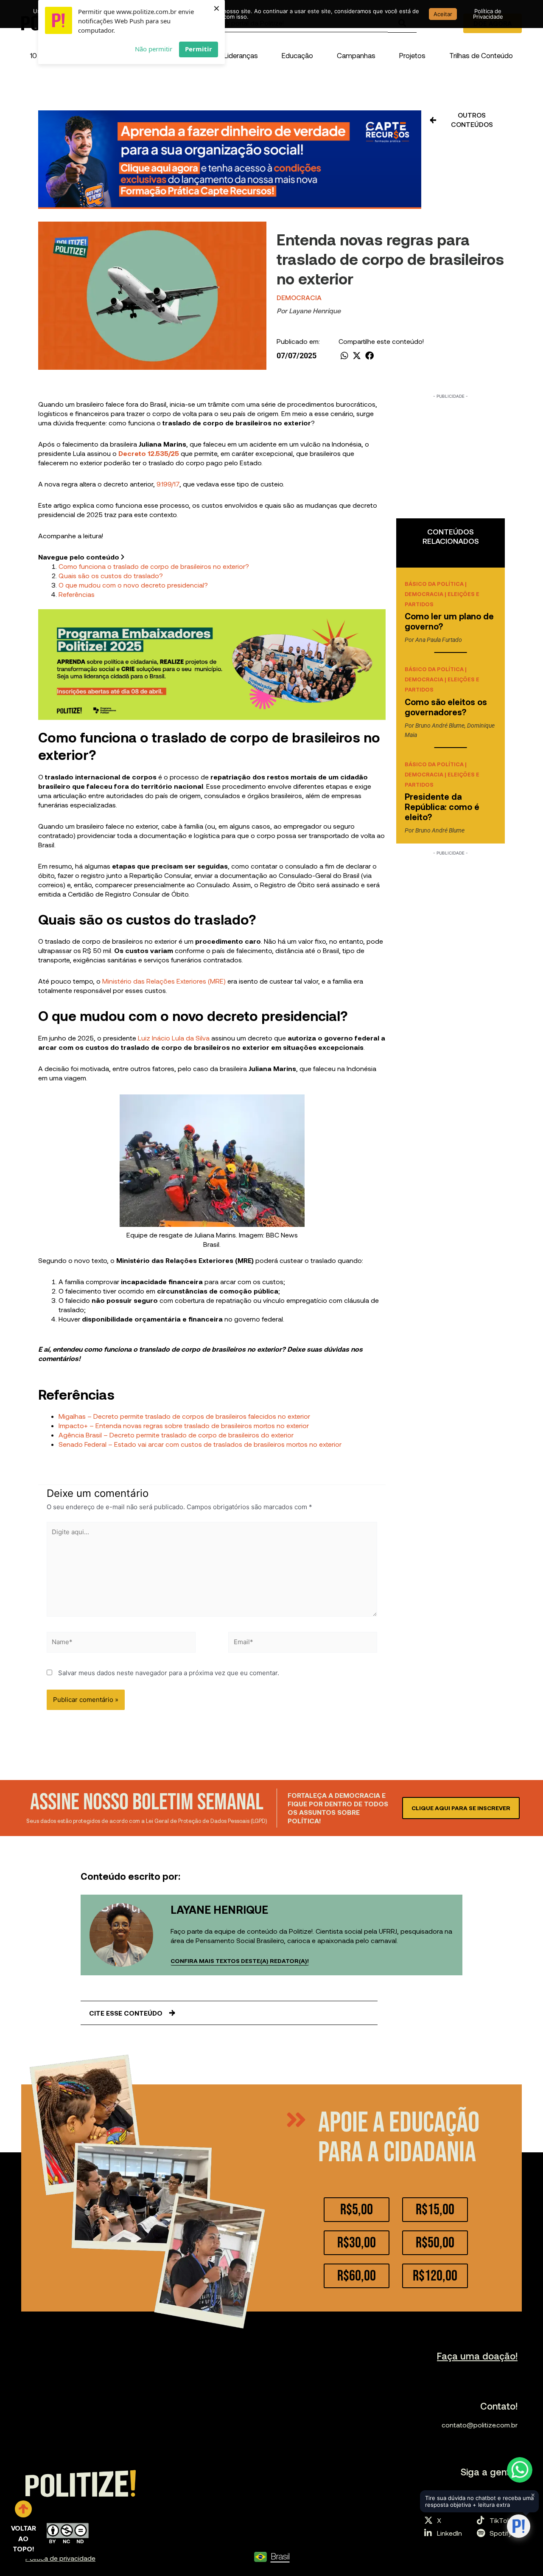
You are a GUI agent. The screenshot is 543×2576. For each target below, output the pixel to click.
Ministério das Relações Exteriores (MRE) (164, 981)
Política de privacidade (60, 2558)
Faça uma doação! (477, 2356)
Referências (77, 594)
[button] (241, 55)
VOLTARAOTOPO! (24, 2538)
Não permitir (154, 49)
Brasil (280, 2556)
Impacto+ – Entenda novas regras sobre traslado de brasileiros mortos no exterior (184, 1425)
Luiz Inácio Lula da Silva (174, 1038)
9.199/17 (168, 484)
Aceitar (443, 14)
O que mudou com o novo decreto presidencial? (133, 585)
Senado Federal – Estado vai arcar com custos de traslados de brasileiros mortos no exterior (200, 1444)
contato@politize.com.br (480, 2425)
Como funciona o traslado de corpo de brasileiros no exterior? (154, 566)
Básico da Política (434, 584)
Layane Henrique (315, 311)
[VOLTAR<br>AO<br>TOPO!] (23, 2509)
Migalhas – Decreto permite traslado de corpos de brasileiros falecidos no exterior (184, 1416)
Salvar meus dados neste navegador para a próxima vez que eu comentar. (169, 1673)
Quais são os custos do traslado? (111, 575)
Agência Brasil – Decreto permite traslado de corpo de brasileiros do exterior (176, 1435)
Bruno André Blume (440, 726)
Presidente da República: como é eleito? (442, 807)
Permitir (199, 49)
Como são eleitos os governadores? (446, 707)
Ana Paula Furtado (439, 640)
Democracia (299, 297)
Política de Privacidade (488, 14)
